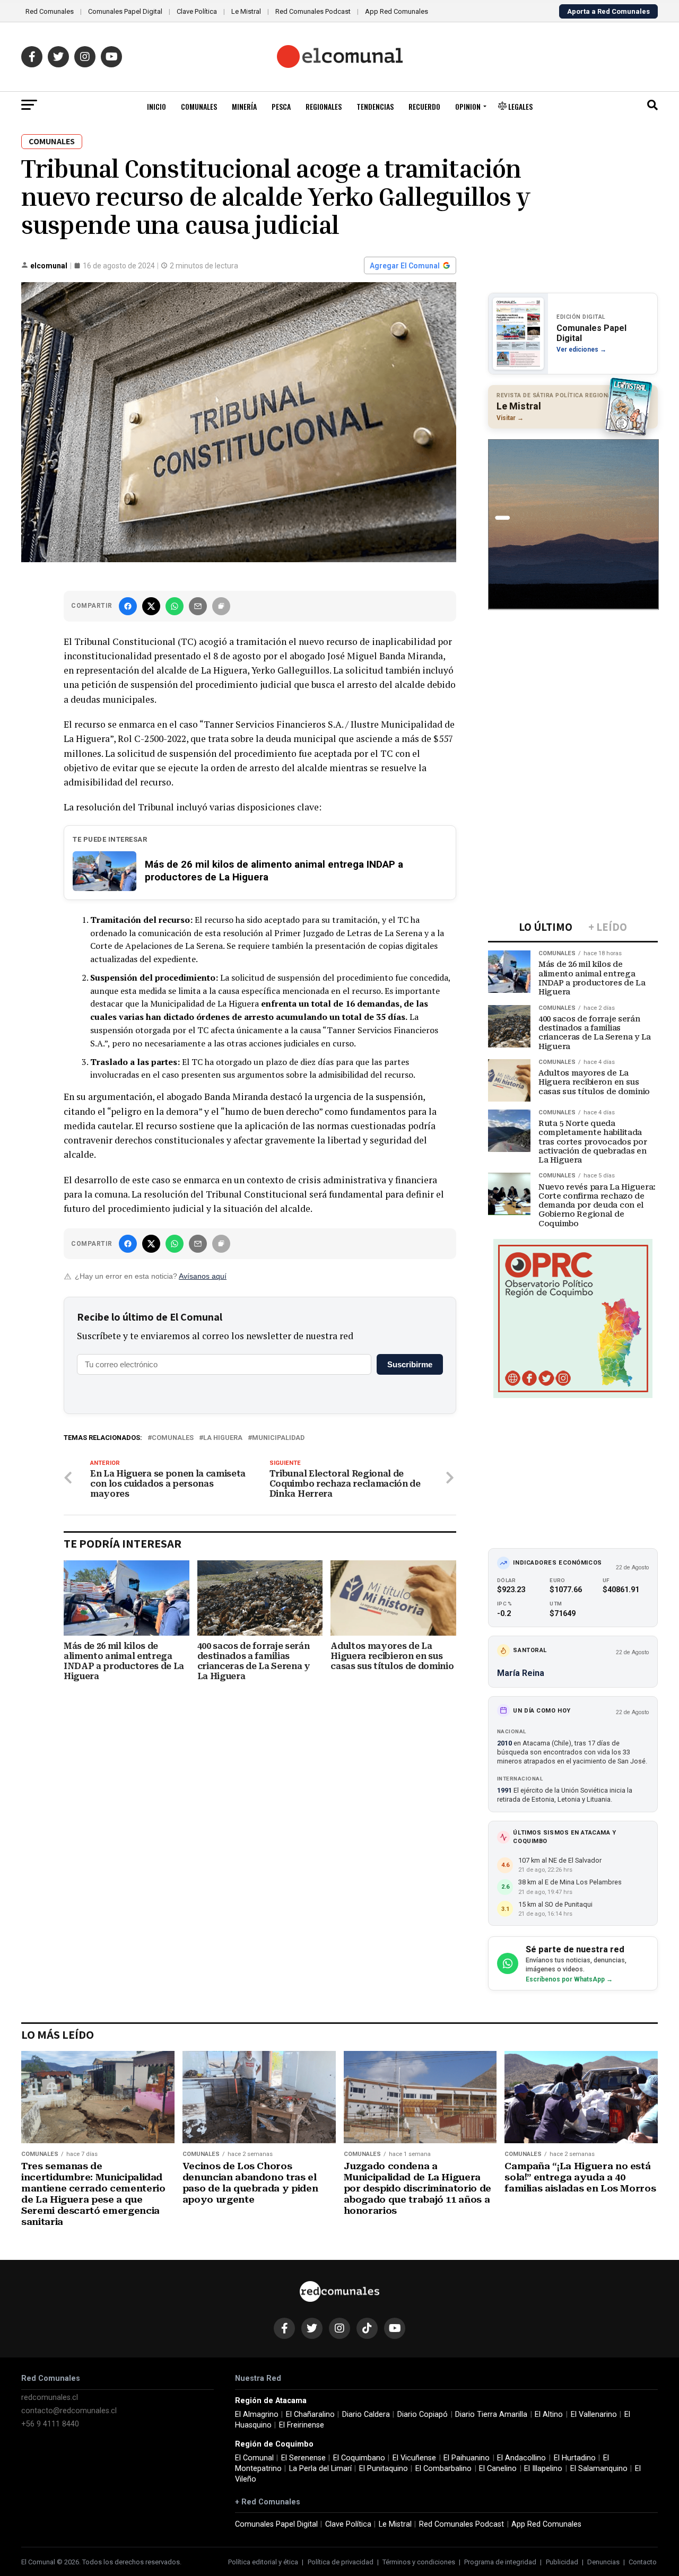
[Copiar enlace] (221, 606)
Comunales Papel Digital (125, 11)
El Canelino (498, 2469)
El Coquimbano (359, 2458)
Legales (520, 106)
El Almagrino (257, 2415)
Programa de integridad (500, 2562)
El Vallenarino (594, 2415)
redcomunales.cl (50, 2398)
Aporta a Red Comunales (608, 11)
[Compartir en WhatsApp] (175, 606)
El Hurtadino (575, 2458)
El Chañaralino (310, 2415)
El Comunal (254, 2458)
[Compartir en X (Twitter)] (151, 606)
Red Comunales (50, 11)
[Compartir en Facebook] (128, 606)
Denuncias (603, 2562)
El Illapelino (543, 2469)
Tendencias (375, 106)
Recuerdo (424, 106)
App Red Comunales (397, 11)
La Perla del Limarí (320, 2469)
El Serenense (303, 2458)
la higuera (223, 1438)
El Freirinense (302, 2425)
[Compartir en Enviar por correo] (198, 606)
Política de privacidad (341, 2562)
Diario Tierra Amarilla (491, 2415)
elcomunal (49, 266)
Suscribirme (410, 1364)
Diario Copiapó (423, 2415)
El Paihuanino (467, 2458)
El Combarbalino (443, 2469)
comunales (173, 1438)
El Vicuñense (414, 2458)
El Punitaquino (384, 2469)
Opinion (468, 106)
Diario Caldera (366, 2415)
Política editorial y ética (263, 2562)
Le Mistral (246, 11)
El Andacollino (521, 2458)
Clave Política (197, 11)
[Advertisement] (573, 688)
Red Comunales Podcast (313, 11)
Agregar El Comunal (405, 266)
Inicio (156, 106)
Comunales (199, 106)
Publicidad (562, 2562)
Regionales (324, 106)
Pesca (281, 106)
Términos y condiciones (419, 2562)
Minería (244, 106)
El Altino (549, 2415)
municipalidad (278, 1438)
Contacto (643, 2562)
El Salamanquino (599, 2469)
